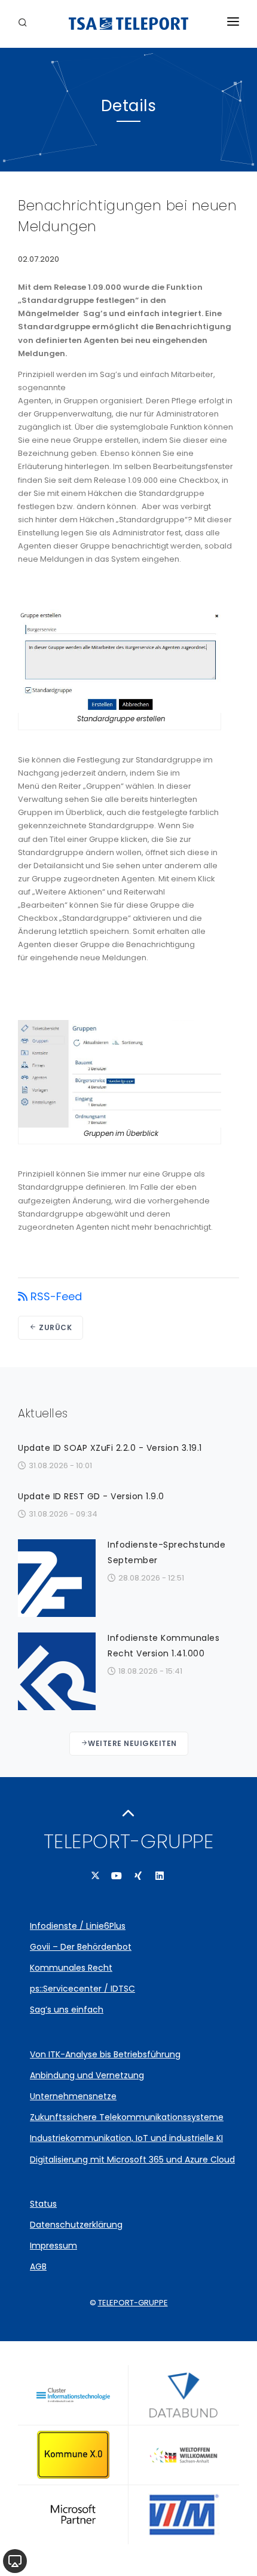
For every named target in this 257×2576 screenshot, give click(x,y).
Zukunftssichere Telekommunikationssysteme (127, 2117)
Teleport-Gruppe (133, 2303)
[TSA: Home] (128, 24)
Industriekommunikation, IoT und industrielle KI (126, 2138)
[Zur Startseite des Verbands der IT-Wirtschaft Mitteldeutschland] (184, 2514)
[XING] (138, 1876)
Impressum (53, 2246)
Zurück (55, 1327)
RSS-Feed (56, 1297)
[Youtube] (117, 1876)
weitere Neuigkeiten (132, 1743)
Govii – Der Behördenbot (81, 1947)
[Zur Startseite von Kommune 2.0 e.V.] (73, 2455)
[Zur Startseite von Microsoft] (73, 2514)
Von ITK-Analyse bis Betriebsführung (105, 2054)
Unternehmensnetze (73, 2096)
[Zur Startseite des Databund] (184, 2395)
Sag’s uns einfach (67, 2010)
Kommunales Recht (71, 1968)
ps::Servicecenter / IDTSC (82, 1989)
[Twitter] (95, 1876)
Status (43, 2204)
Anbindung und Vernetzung (87, 2075)
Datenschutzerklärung (76, 2225)
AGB (38, 2266)
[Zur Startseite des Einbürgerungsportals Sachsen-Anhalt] (184, 2455)
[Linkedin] (160, 1876)
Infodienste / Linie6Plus (78, 1926)
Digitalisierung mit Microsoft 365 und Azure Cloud (132, 2160)
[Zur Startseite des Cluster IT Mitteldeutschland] (73, 2395)
